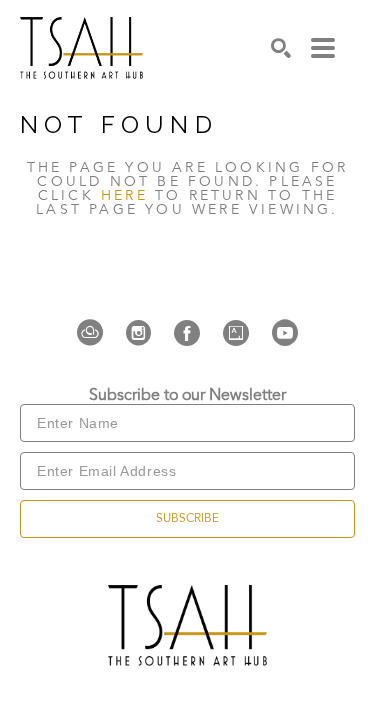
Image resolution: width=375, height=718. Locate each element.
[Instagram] (144, 333)
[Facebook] (193, 333)
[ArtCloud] (96, 333)
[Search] (281, 48)
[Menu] (323, 48)
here (124, 196)
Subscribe (187, 519)
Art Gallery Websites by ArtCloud (248, 672)
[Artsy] (242, 333)
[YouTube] (285, 333)
